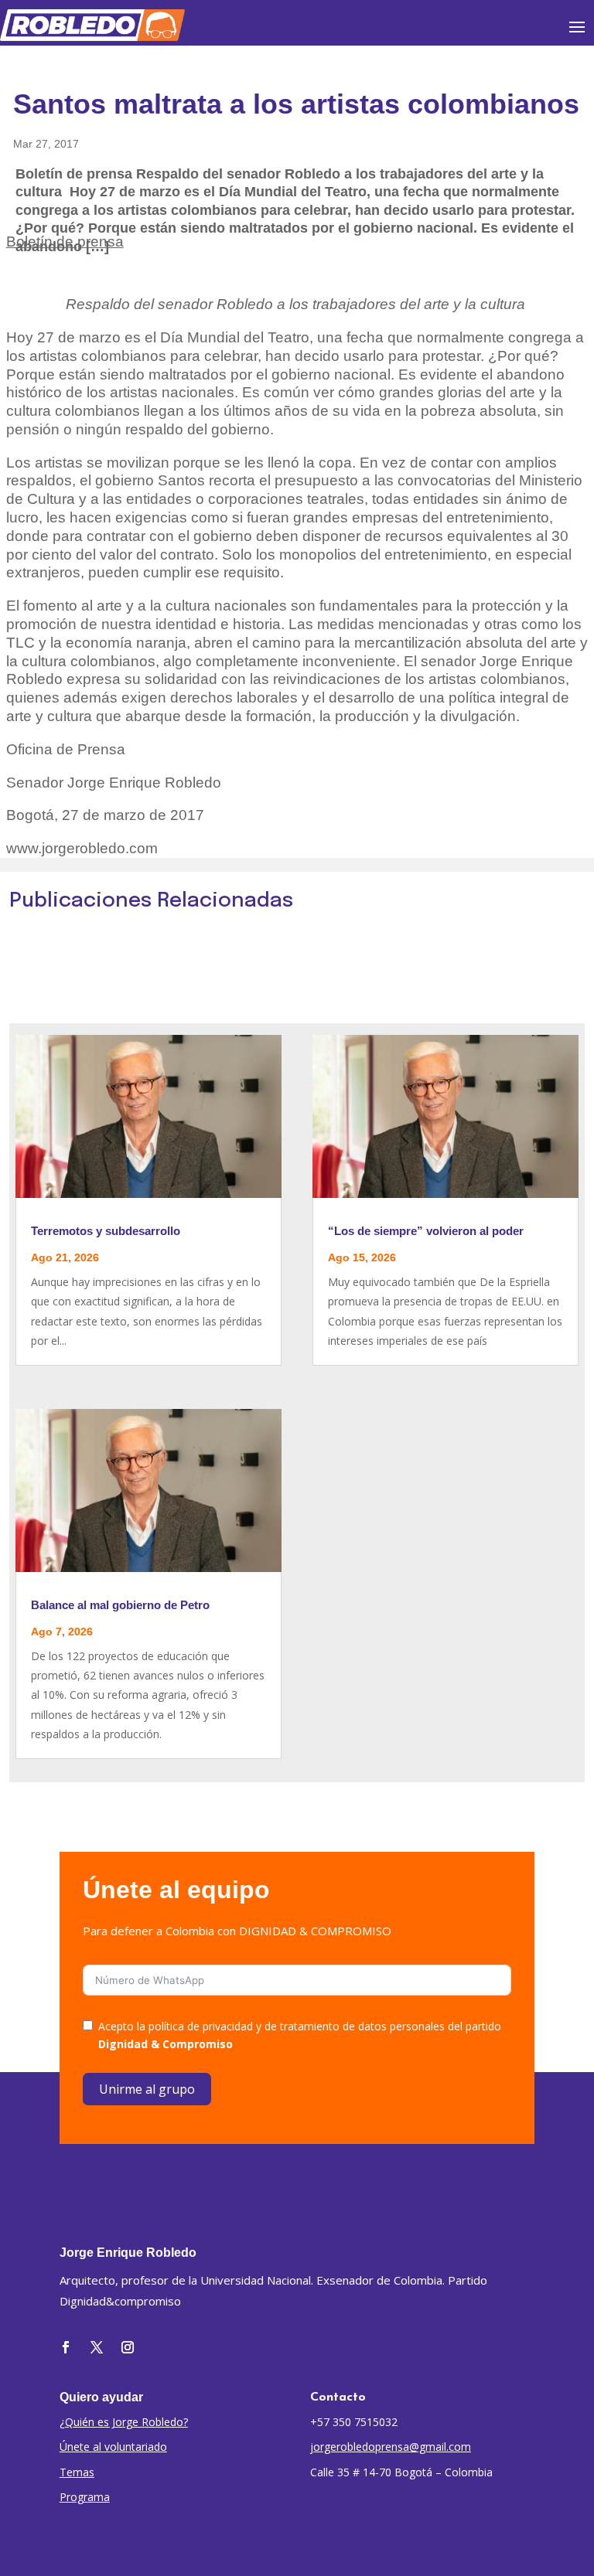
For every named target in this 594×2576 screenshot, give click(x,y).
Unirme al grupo (147, 2089)
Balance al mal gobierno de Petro (120, 1605)
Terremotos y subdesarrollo (106, 1231)
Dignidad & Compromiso (166, 2044)
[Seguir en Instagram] (128, 2347)
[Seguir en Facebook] (66, 2347)
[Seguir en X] (97, 2347)
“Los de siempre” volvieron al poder (426, 1231)
